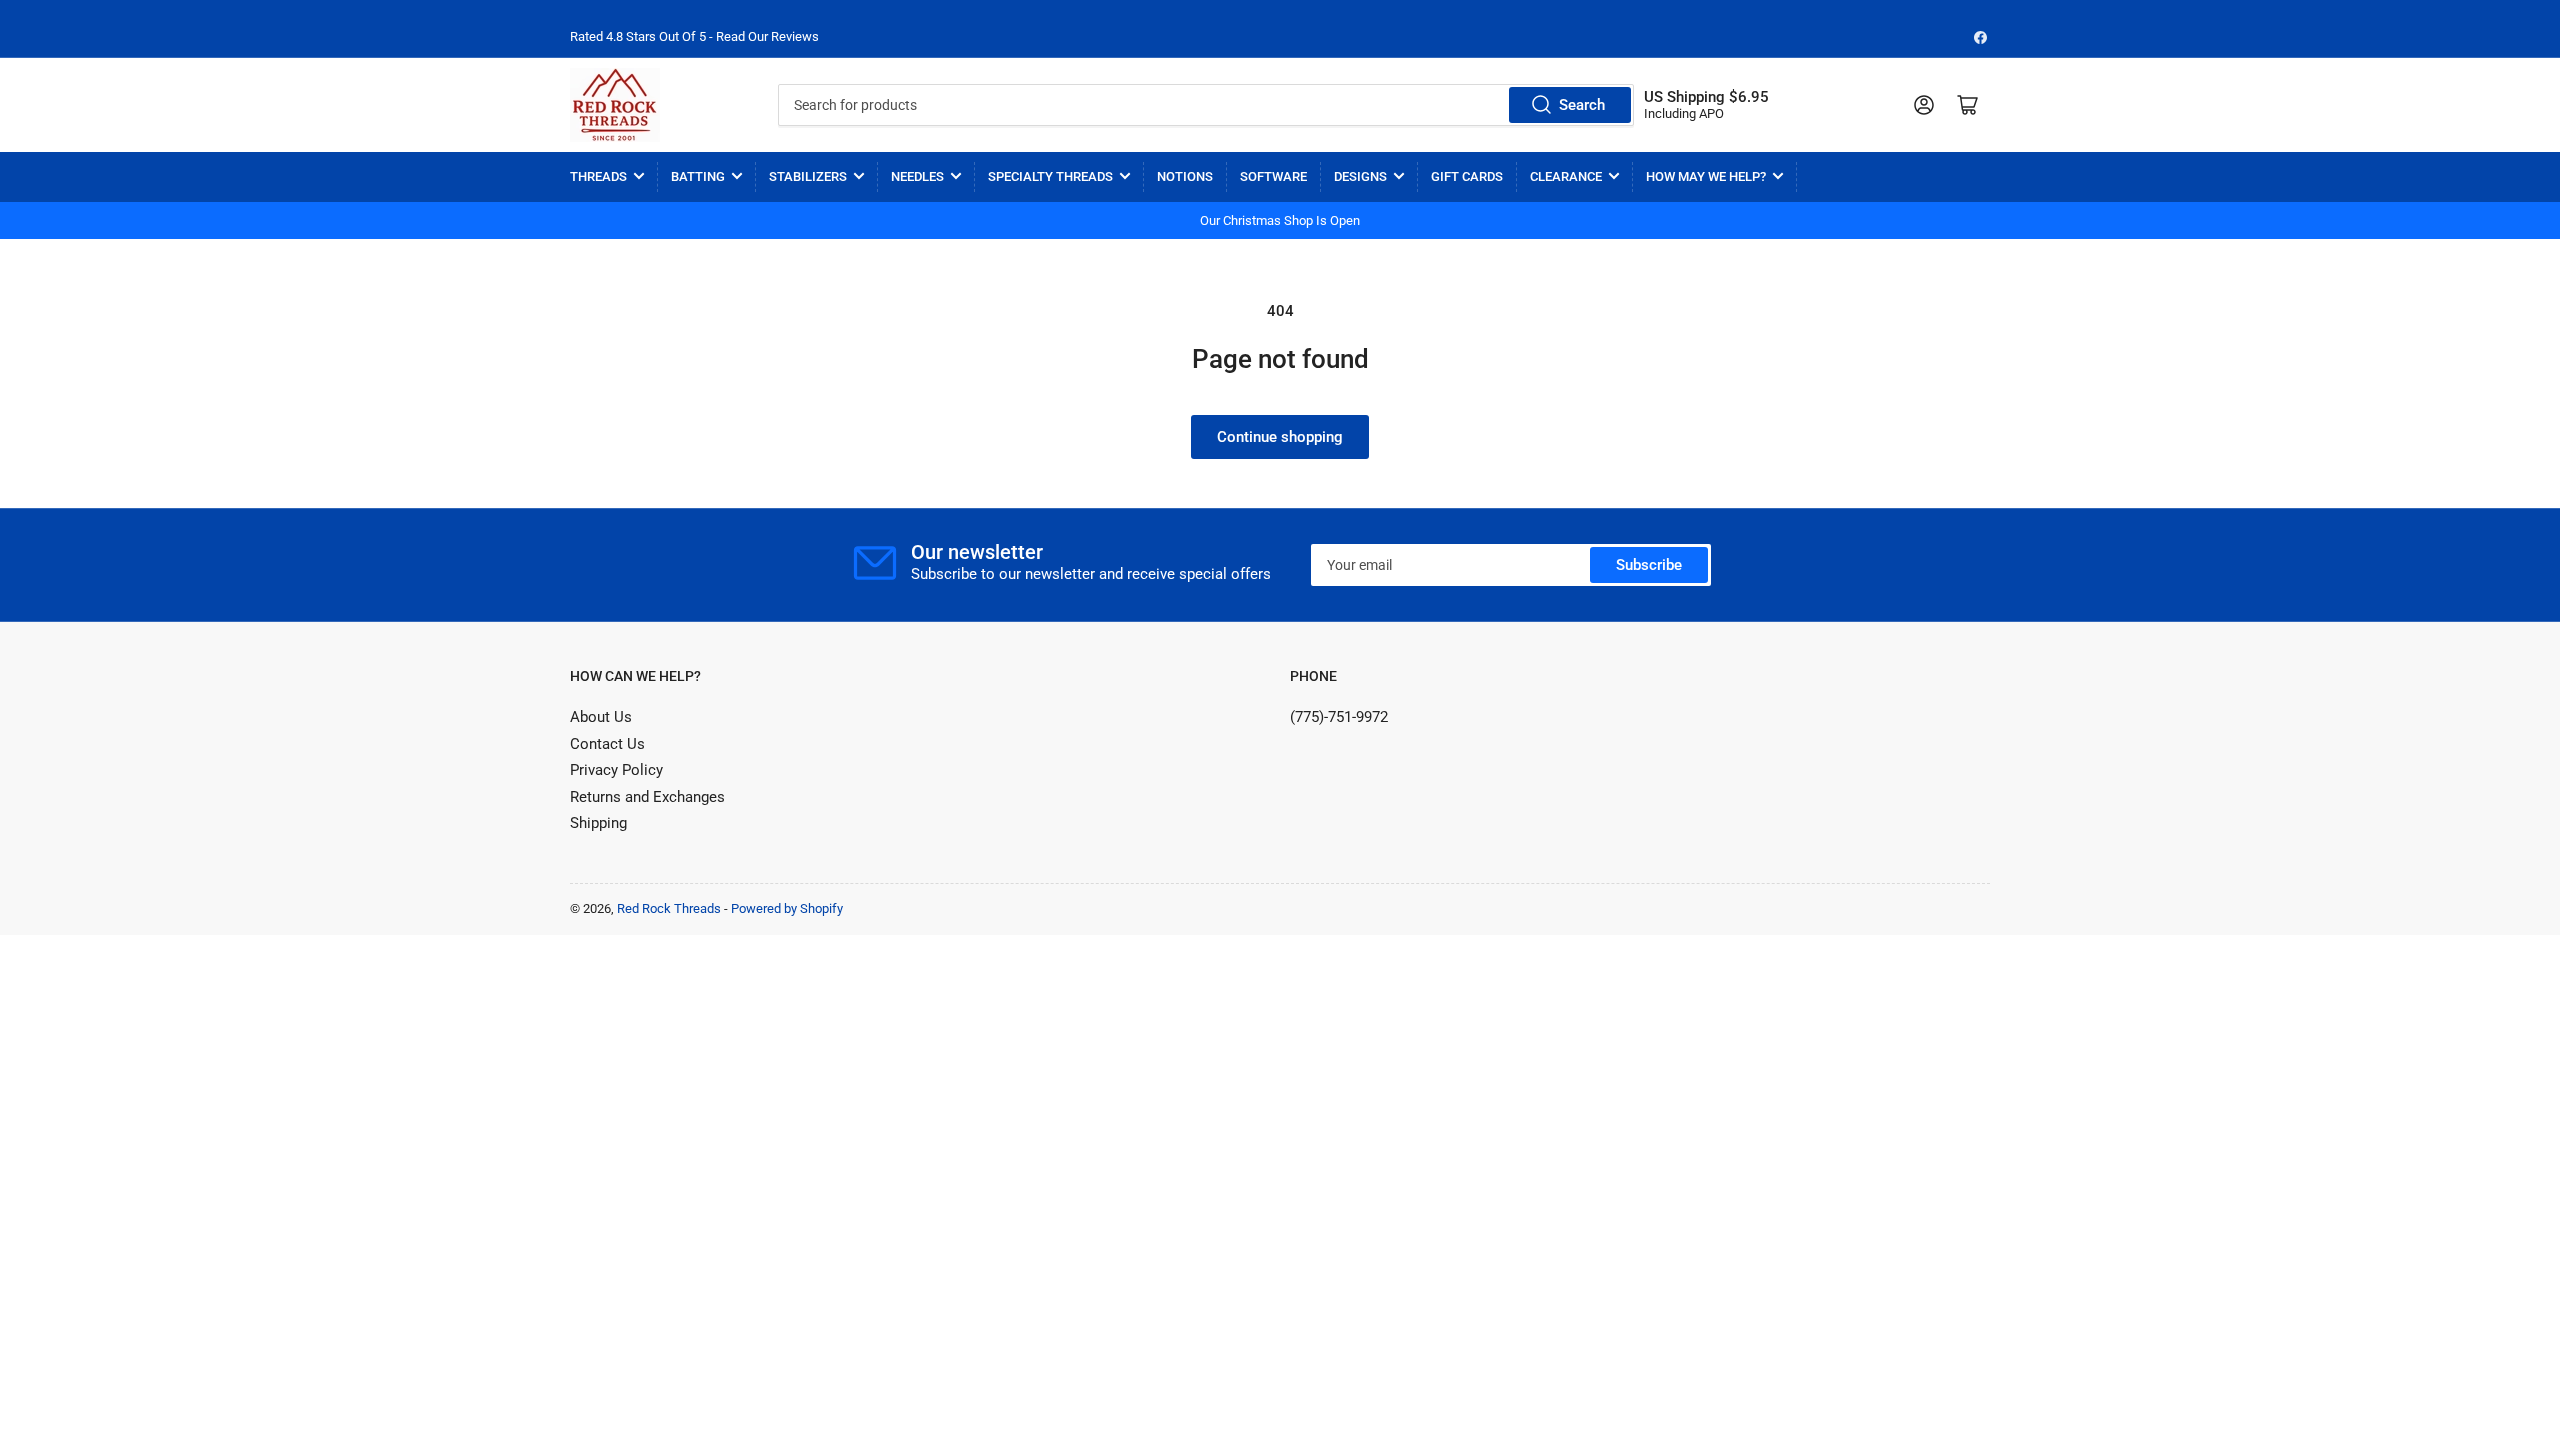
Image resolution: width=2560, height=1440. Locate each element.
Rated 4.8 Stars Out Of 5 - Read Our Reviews (694, 36)
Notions (1185, 176)
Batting (698, 176)
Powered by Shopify (787, 908)
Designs (1360, 176)
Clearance (1566, 176)
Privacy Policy (616, 770)
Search (1582, 105)
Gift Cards (1467, 176)
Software (1273, 176)
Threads (598, 176)
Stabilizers (808, 176)
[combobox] (1205, 105)
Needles (917, 176)
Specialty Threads (1050, 176)
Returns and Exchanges (647, 797)
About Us (601, 717)
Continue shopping (1280, 437)
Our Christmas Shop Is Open (1280, 220)
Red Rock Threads (669, 908)
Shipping (598, 823)
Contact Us (607, 744)
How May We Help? (1706, 176)
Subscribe (1649, 565)
